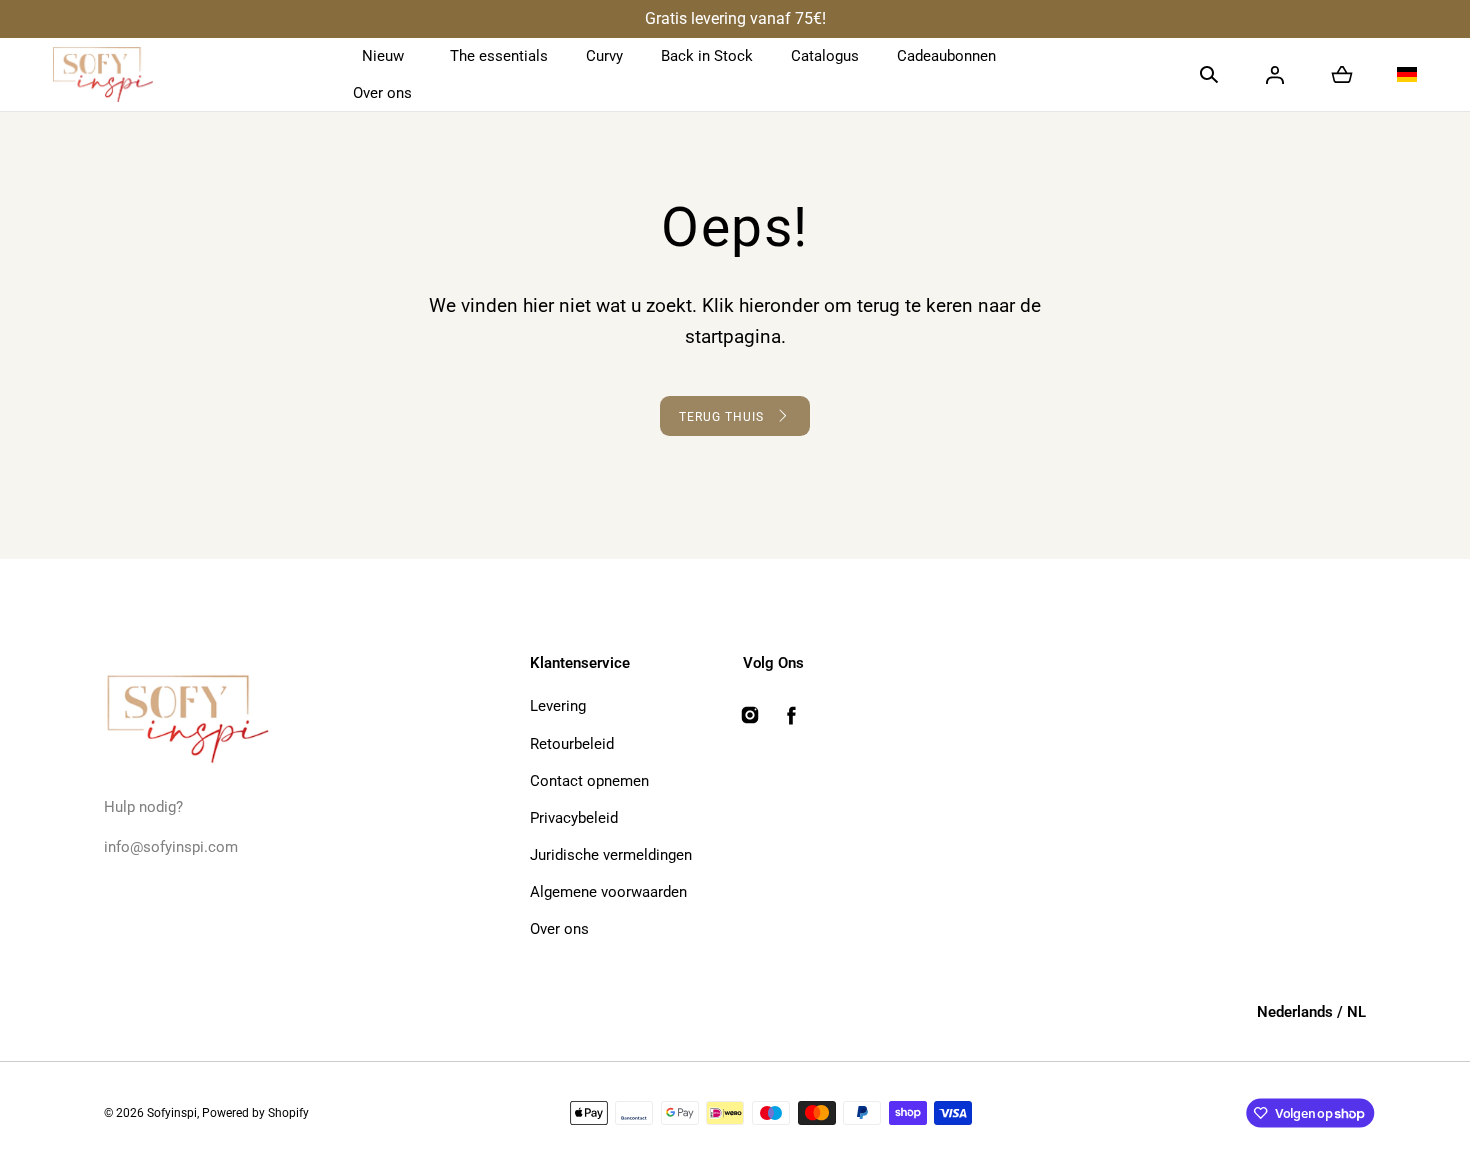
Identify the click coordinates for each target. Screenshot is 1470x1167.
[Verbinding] (1275, 75)
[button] (1209, 75)
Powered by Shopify (255, 1113)
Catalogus (825, 56)
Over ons (382, 93)
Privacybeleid (574, 818)
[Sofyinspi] (103, 75)
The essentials (499, 56)
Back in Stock (707, 56)
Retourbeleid (572, 744)
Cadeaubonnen (946, 56)
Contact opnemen (589, 781)
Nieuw (383, 56)
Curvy (604, 56)
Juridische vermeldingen (611, 855)
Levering (558, 706)
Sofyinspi (172, 1113)
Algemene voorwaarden (608, 892)
